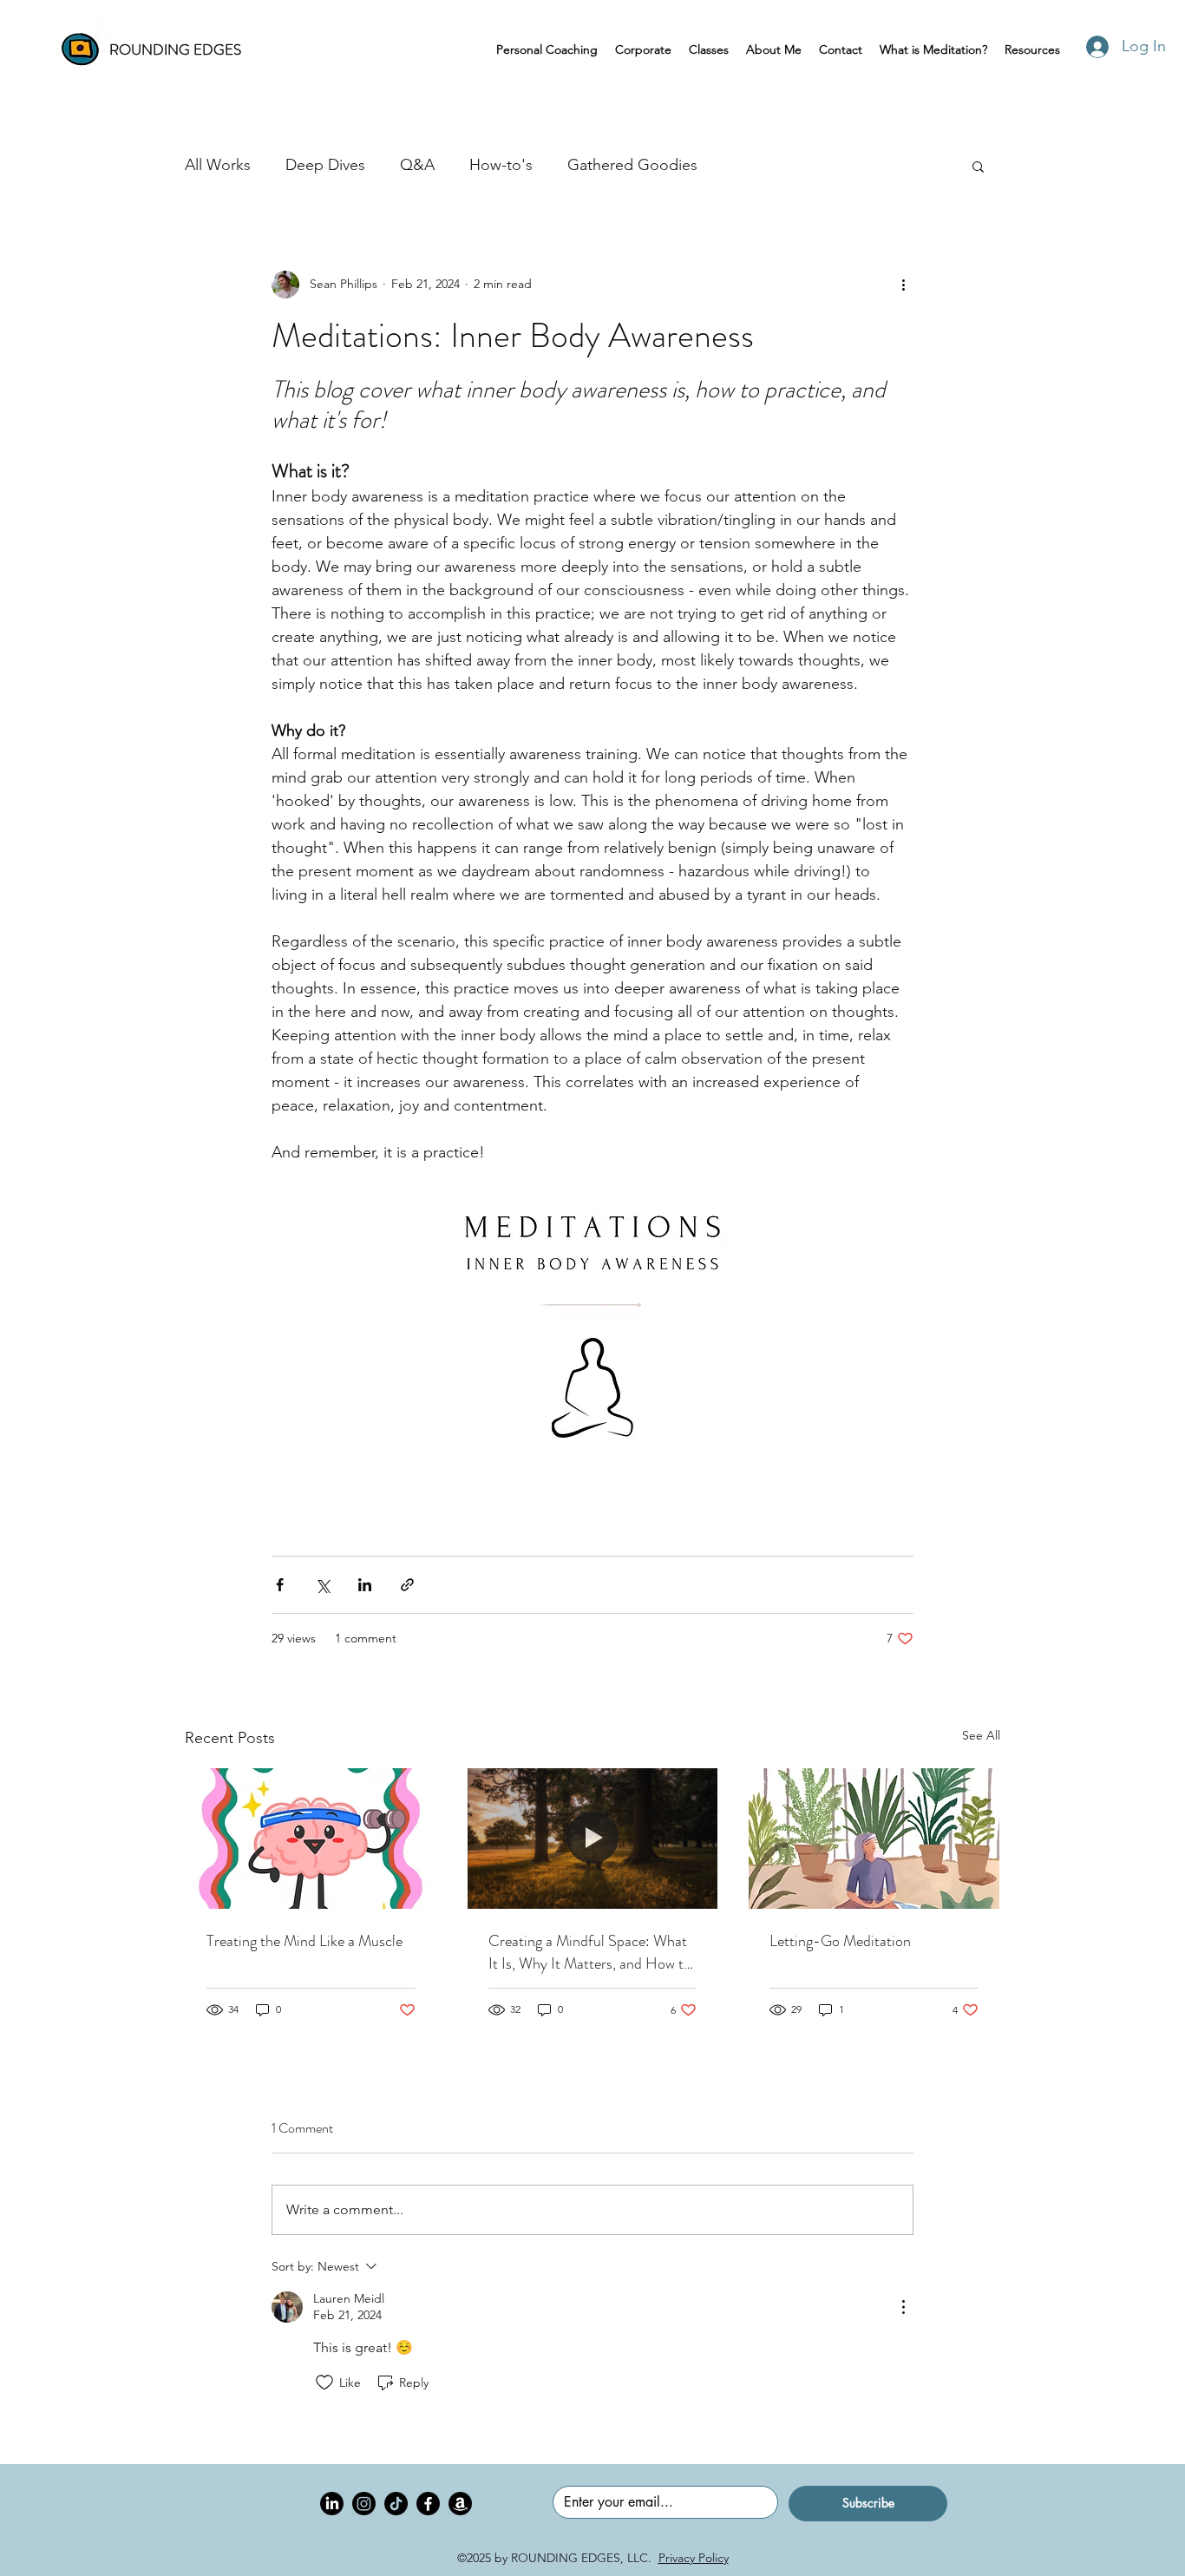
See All (981, 1735)
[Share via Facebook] (280, 1585)
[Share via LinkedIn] (365, 1585)
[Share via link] (407, 1585)
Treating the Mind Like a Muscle (304, 1941)
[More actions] (903, 285)
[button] (978, 166)
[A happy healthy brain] (311, 1839)
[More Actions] (903, 2307)
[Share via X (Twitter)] (322, 1585)
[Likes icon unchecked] (324, 2383)
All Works (218, 165)
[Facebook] (428, 2504)
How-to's (501, 165)
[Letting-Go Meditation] (874, 1839)
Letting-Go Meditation (840, 1941)
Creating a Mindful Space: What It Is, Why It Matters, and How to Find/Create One (590, 1952)
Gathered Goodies (632, 165)
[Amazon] (460, 2504)
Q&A (417, 165)
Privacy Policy (694, 2558)
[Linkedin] (332, 2504)
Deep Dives (325, 165)
